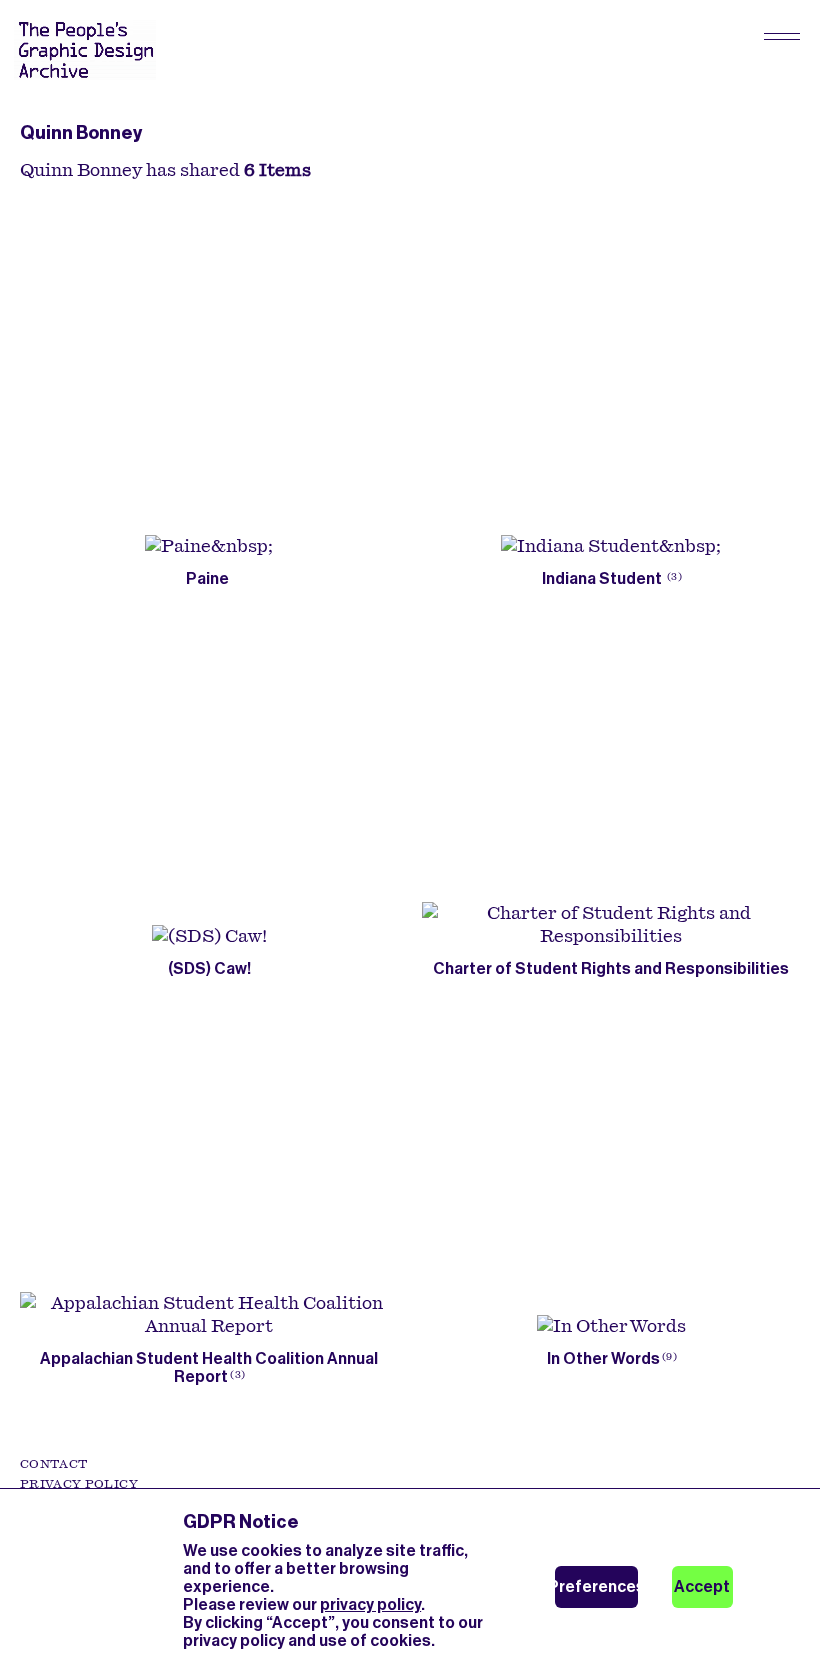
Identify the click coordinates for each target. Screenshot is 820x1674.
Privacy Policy (79, 1484)
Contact (53, 1464)
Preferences (596, 1586)
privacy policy (370, 1604)
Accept (702, 1586)
